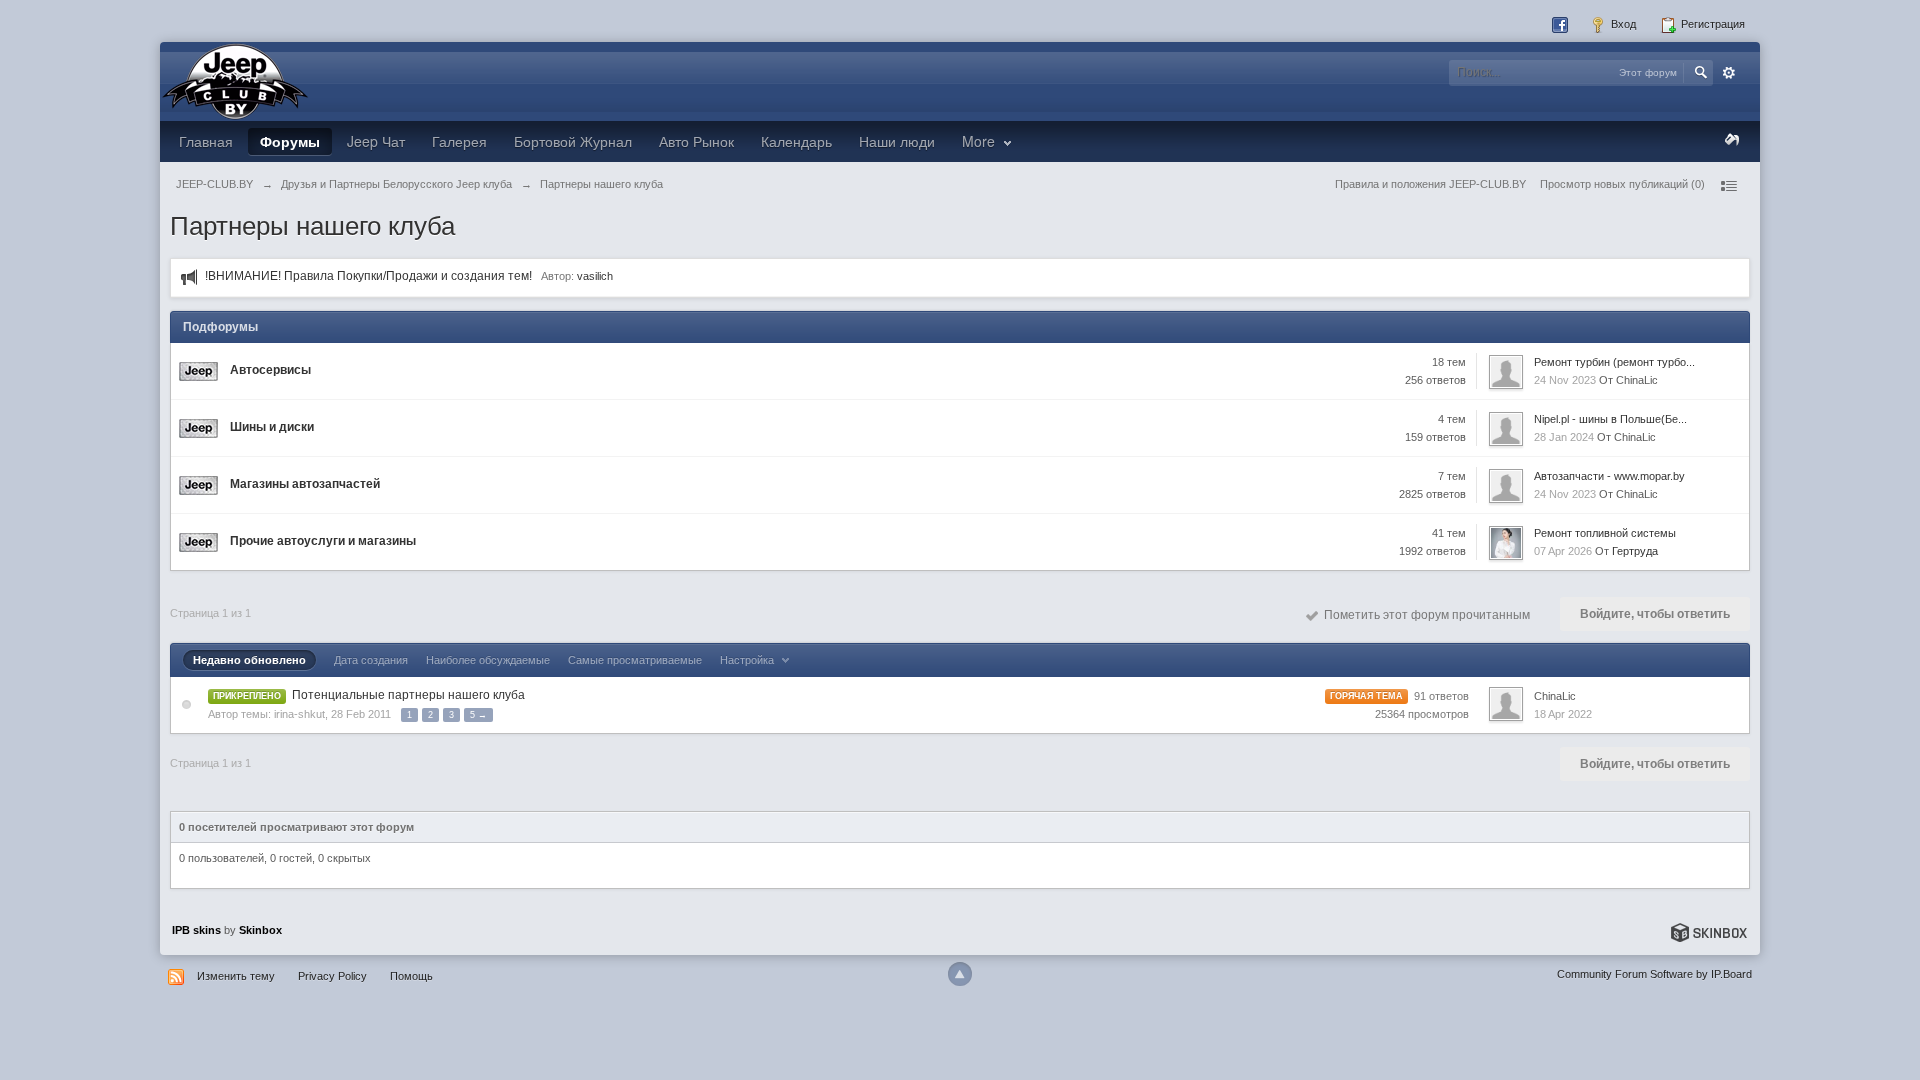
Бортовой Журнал (573, 141)
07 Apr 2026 (1563, 551)
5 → (478, 715)
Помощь (411, 976)
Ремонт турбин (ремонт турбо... (1614, 362)
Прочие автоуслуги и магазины (323, 541)
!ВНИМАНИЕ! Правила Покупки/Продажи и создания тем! (368, 276)
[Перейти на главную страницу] (235, 80)
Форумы (290, 141)
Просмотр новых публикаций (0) (1622, 184)
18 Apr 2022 (1563, 714)
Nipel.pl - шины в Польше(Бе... (1610, 419)
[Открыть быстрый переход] (1728, 186)
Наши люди (897, 141)
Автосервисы (270, 370)
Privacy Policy (332, 976)
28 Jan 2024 (1564, 437)
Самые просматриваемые (635, 660)
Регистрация (1711, 24)
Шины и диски (272, 427)
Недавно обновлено (249, 660)
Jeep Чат (376, 141)
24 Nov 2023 (1565, 380)
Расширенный (1729, 73)
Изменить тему (236, 976)
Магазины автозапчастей (305, 484)
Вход (1622, 24)
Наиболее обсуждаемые (488, 660)
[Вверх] (960, 974)
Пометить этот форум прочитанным (1424, 615)
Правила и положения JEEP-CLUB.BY (1430, 184)
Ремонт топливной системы (1605, 533)
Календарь (796, 141)
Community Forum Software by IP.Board (1654, 974)
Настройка (748, 660)
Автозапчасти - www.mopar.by (1609, 476)
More (980, 141)
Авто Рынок (696, 141)
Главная (206, 141)
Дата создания (371, 660)
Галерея (459, 141)
